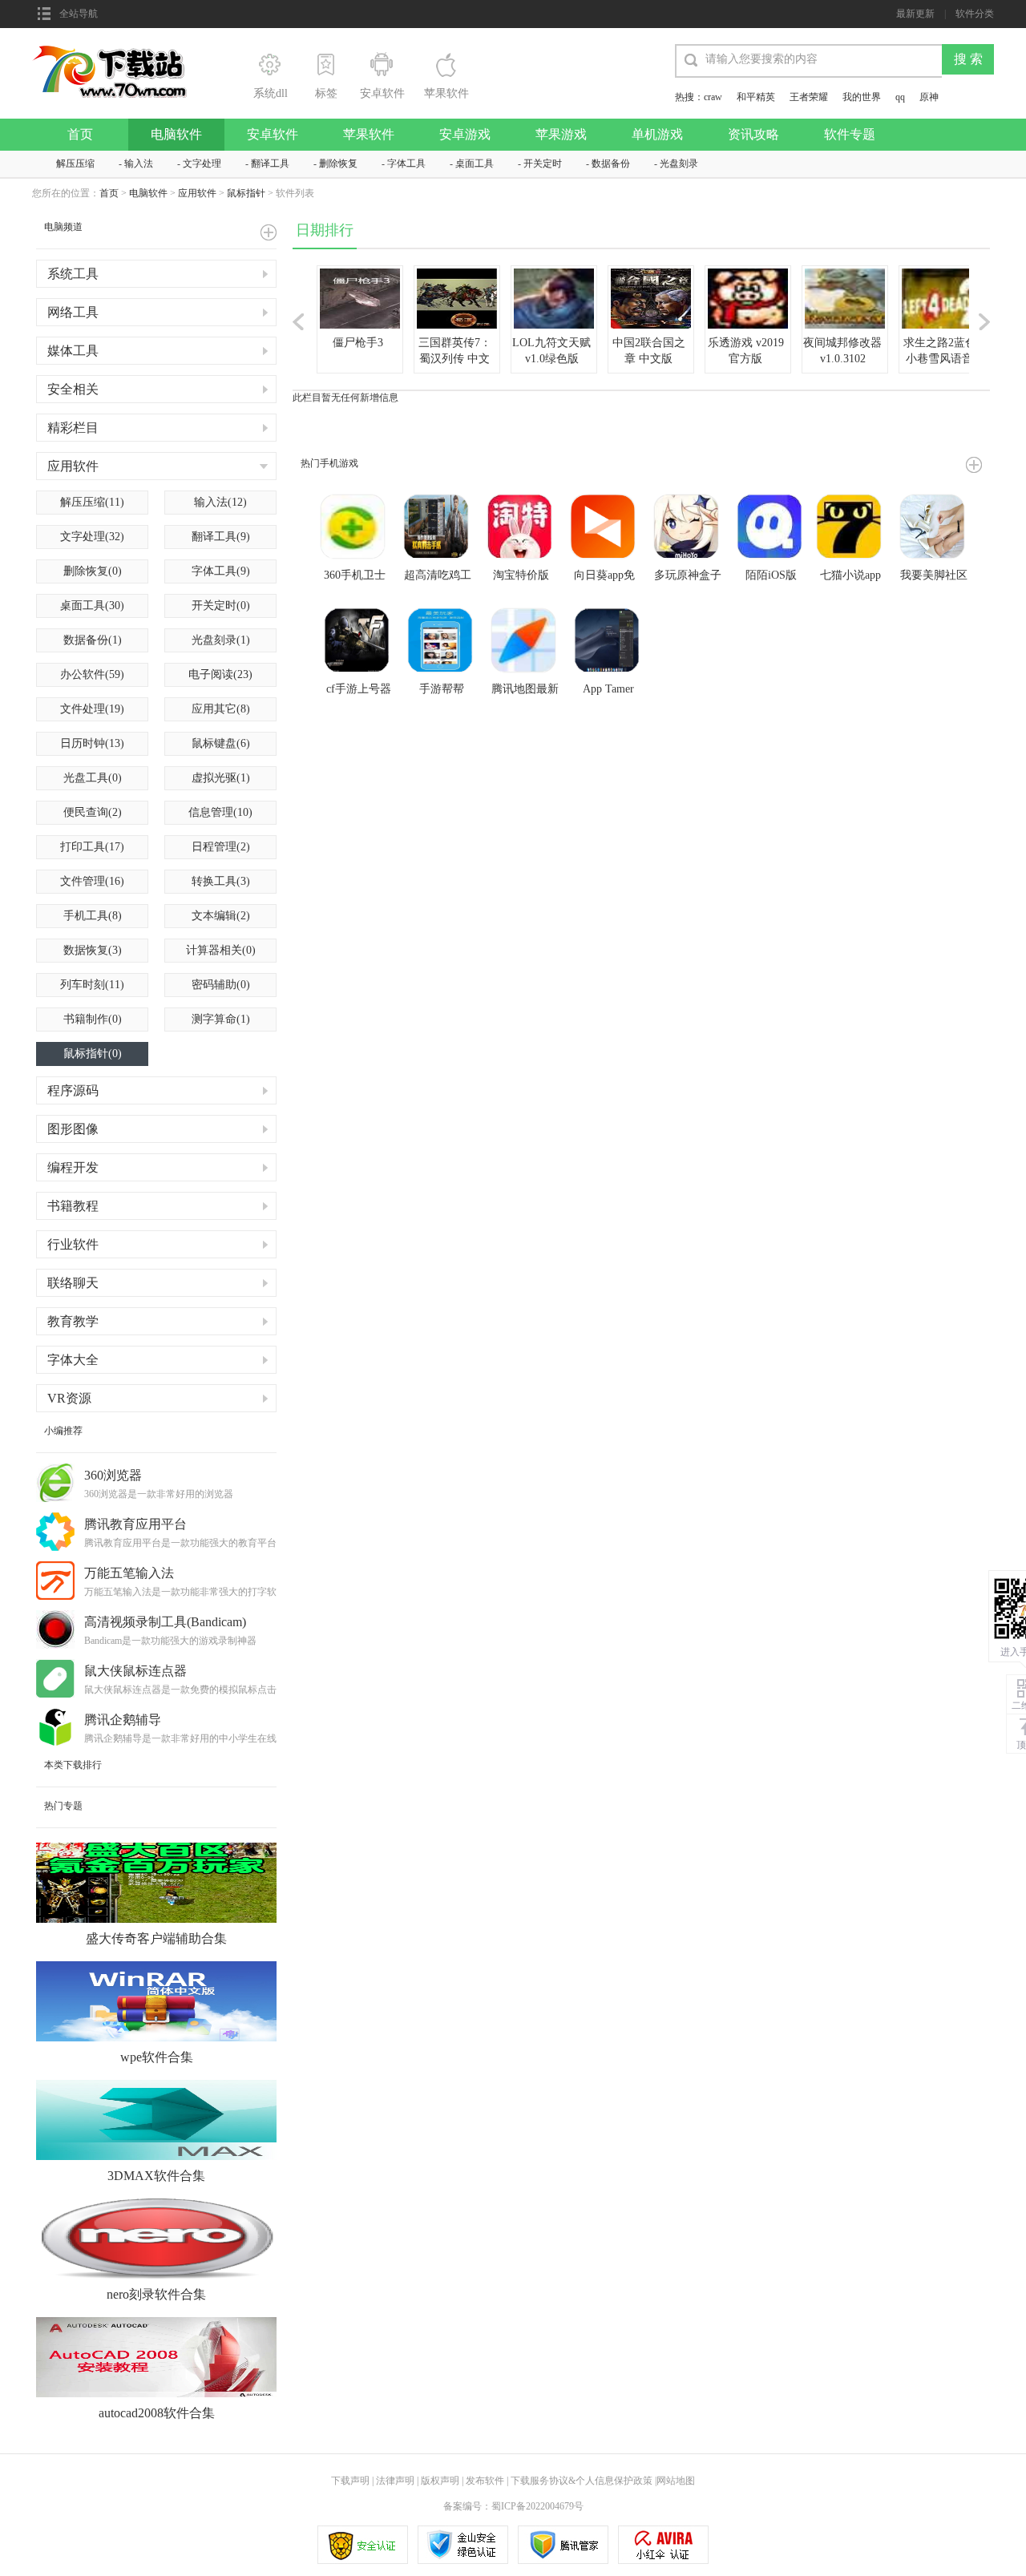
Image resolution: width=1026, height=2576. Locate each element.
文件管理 (92, 881)
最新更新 (915, 14)
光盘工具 (93, 778)
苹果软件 (369, 134)
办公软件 (92, 674)
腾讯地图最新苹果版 (525, 690)
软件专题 (850, 134)
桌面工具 (475, 164)
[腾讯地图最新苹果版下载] (525, 642)
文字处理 (202, 164)
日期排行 (325, 230)
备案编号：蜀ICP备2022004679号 (513, 2506)
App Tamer (608, 689)
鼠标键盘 (221, 743)
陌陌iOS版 (771, 575)
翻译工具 (270, 164)
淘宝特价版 (521, 575)
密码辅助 (221, 985)
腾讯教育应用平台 (135, 1524)
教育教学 (73, 1321)
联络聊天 (73, 1283)
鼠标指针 (246, 193)
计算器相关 (221, 950)
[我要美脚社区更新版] (934, 528)
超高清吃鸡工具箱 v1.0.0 (438, 576)
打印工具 (92, 847)
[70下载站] (119, 50)
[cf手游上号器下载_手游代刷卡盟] (358, 642)
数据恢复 (93, 950)
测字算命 (221, 1019)
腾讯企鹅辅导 (123, 1720)
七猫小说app (850, 575)
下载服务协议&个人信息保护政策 (580, 2481)
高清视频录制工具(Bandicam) (165, 1622)
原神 (929, 97)
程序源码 (73, 1090)
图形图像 (73, 1129)
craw (713, 97)
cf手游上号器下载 (359, 690)
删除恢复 (338, 164)
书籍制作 (93, 1019)
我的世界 (862, 97)
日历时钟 (92, 743)
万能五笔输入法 (129, 1573)
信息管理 (220, 812)
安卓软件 (273, 134)
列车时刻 (92, 985)
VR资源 (69, 1398)
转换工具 (221, 881)
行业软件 (73, 1244)
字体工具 (406, 164)
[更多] (974, 465)
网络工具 (73, 312)
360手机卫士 (355, 575)
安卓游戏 (465, 134)
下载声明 (350, 2481)
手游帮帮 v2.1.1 (442, 690)
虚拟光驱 (221, 778)
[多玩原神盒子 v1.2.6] (688, 528)
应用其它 (221, 709)
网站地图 (676, 2481)
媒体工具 (73, 351)
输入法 (139, 164)
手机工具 (93, 916)
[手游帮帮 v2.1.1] (442, 642)
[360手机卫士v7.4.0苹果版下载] (354, 528)
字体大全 (73, 1360)
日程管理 (221, 847)
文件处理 (92, 709)
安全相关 (73, 389)
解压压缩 (75, 164)
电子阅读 (220, 674)
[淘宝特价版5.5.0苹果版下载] (521, 528)
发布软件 (485, 2481)
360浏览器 (113, 1475)
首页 (80, 134)
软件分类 (975, 14)
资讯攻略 (753, 134)
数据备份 (611, 164)
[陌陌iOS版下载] (771, 528)
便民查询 (93, 812)
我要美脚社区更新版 (934, 576)
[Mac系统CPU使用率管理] (608, 642)
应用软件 (197, 193)
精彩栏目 (73, 428)
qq (900, 97)
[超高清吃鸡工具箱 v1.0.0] (438, 528)
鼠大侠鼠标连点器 (135, 1671)
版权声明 (440, 2481)
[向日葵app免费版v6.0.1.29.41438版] (604, 528)
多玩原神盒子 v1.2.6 (688, 576)
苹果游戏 (561, 134)
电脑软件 (176, 134)
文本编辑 (221, 916)
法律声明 (395, 2481)
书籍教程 (73, 1206)
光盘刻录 (679, 164)
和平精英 (756, 97)
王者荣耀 (809, 97)
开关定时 (543, 164)
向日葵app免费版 (604, 576)
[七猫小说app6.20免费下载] (850, 528)
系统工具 (73, 274)
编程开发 (73, 1167)
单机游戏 (657, 134)
